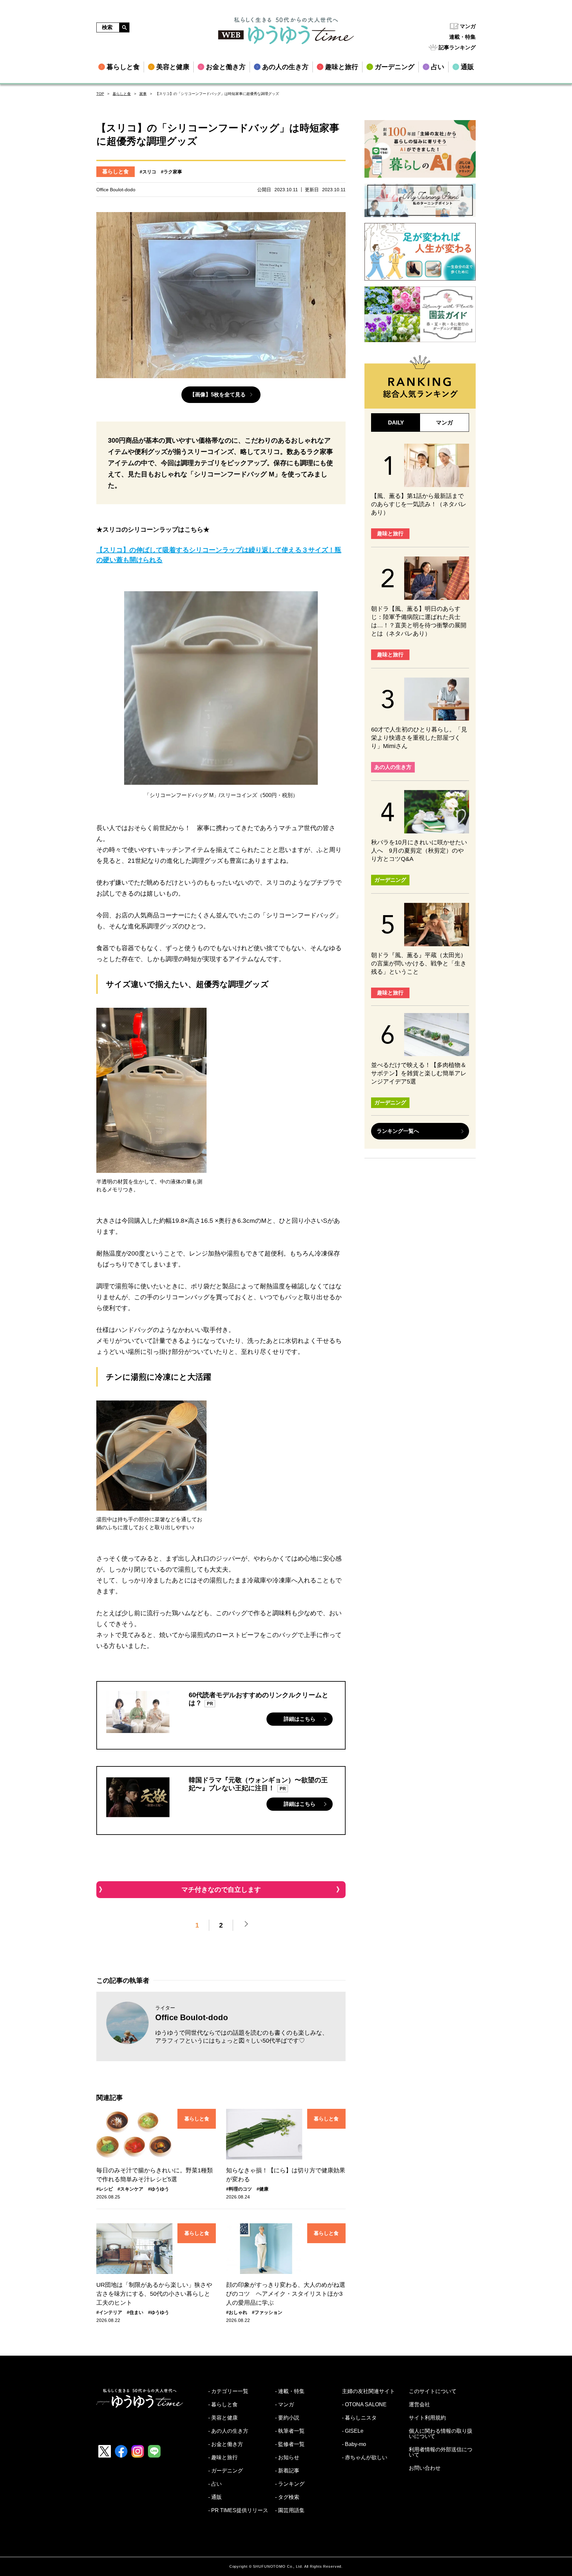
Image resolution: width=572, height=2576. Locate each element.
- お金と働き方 (226, 2444)
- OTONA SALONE (364, 2405)
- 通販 (215, 2497)
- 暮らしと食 (223, 2405)
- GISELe (353, 2431)
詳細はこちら (300, 1719)
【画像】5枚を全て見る (218, 395)
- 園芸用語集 (290, 2510)
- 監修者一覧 (290, 2444)
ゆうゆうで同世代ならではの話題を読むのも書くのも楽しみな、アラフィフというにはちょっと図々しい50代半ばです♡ (242, 2037)
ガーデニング (390, 880)
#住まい (135, 2312)
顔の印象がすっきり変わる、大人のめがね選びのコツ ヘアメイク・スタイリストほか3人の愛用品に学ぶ (286, 2294)
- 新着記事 (287, 2471)
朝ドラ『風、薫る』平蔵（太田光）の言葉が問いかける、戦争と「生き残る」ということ (419, 963)
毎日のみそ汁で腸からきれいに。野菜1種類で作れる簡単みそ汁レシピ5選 (155, 2175)
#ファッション (267, 2312)
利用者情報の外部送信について (441, 2452)
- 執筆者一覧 (290, 2431)
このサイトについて (433, 2391)
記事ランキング (457, 47)
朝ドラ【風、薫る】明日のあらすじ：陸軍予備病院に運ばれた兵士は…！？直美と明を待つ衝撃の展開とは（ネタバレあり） (419, 621)
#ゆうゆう (159, 2189)
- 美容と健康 (223, 2418)
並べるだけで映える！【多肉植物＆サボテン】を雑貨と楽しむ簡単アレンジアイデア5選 (419, 1073)
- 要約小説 (287, 2418)
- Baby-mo (354, 2444)
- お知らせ (287, 2458)
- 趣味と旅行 (223, 2458)
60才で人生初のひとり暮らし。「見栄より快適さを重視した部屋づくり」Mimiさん (419, 738)
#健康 (262, 2189)
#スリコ (148, 172)
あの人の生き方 (393, 767)
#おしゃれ (237, 2312)
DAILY (396, 423)
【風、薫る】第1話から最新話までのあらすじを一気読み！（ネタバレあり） (419, 504)
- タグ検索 (287, 2497)
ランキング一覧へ (398, 1131)
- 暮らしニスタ (359, 2418)
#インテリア (109, 2312)
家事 (143, 94)
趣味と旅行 (390, 533)
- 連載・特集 (290, 2391)
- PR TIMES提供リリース (238, 2510)
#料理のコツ (239, 2189)
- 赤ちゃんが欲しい (365, 2458)
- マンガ (285, 2405)
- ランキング (290, 2484)
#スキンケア (130, 2189)
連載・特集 (462, 37)
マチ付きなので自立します (221, 1889)
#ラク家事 (171, 172)
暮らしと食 (122, 94)
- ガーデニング (226, 2471)
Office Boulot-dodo (192, 2017)
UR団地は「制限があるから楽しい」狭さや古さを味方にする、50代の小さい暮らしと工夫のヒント (154, 2294)
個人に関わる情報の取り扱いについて (441, 2434)
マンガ (468, 26)
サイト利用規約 (427, 2418)
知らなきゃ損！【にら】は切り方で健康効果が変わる (286, 2175)
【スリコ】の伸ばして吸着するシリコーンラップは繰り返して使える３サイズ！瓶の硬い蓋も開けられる (219, 555)
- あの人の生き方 (228, 2431)
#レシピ (105, 2189)
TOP (100, 94)
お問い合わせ (425, 2468)
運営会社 (419, 2405)
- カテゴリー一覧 (228, 2391)
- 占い (215, 2484)
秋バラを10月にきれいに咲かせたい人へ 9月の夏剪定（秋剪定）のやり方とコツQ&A (419, 851)
